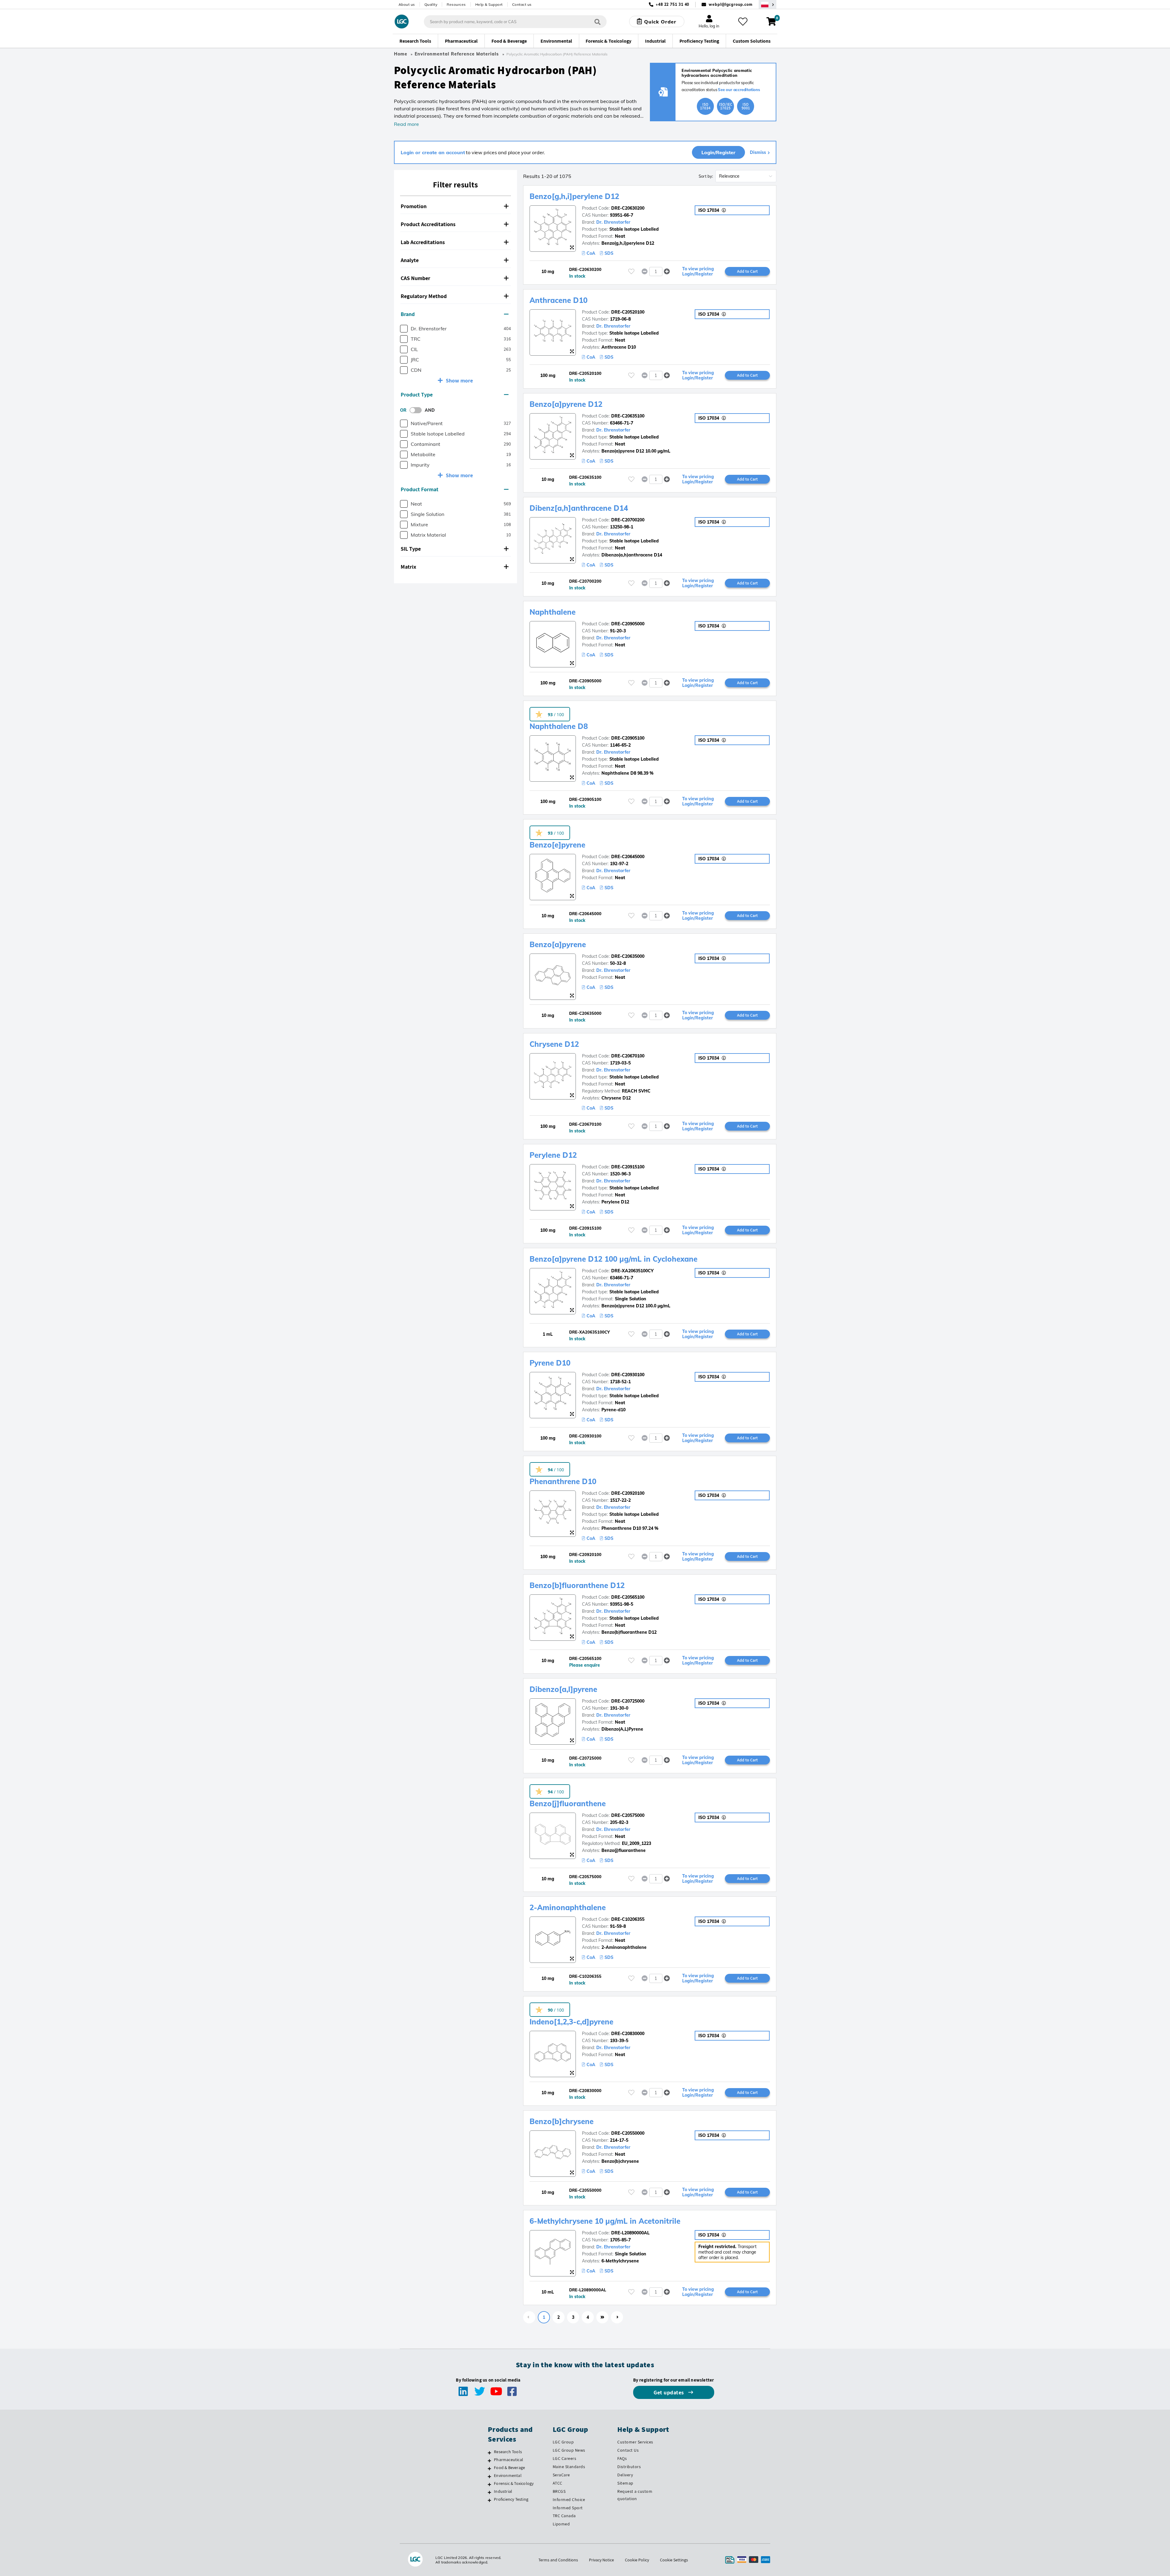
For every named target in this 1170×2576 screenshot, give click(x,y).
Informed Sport (568, 2508)
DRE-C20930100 (628, 1375)
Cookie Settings (674, 2560)
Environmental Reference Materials (457, 54)
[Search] (597, 21)
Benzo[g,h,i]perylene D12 (574, 196)
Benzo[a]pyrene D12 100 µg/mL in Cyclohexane (613, 1259)
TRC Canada (564, 2516)
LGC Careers (565, 2458)
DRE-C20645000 (628, 857)
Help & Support (489, 4)
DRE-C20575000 (628, 1815)
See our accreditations (739, 90)
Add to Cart (747, 271)
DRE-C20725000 (628, 1701)
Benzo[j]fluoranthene (568, 1803)
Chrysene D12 (554, 1044)
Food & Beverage (509, 2468)
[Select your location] (768, 4)
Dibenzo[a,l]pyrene (563, 1689)
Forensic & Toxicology (514, 2483)
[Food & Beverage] (489, 2468)
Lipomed (561, 2524)
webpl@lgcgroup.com (730, 4)
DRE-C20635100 (628, 416)
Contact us (522, 4)
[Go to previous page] (529, 2317)
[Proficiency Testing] (489, 2500)
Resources (456, 4)
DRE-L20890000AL (630, 2233)
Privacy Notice (601, 2560)
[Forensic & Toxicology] (489, 2484)
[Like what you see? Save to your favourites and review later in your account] (743, 22)
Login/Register (718, 152)
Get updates (669, 2392)
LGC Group (563, 2442)
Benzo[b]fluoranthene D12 (577, 1585)
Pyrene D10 (550, 1363)
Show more (459, 380)
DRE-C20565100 (628, 1597)
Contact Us (628, 2450)
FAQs (622, 2458)
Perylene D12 (553, 1155)
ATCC (558, 2483)
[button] (456, 206)
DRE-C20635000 (628, 956)
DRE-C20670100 (628, 1056)
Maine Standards (569, 2467)
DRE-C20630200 (628, 208)
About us (407, 4)
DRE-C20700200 (628, 520)
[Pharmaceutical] (489, 2461)
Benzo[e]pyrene (557, 845)
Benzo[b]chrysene (562, 2121)
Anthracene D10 (558, 300)
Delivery (625, 2475)
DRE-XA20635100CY (632, 1271)
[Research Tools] (489, 2453)
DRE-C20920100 (628, 1493)
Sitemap (625, 2483)
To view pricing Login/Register (698, 272)
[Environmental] (489, 2476)
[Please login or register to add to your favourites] (631, 271)
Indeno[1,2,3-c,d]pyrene (571, 2022)
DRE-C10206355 (628, 1919)
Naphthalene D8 (559, 726)
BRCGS (559, 2491)
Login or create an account (433, 152)
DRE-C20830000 (628, 2034)
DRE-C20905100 (628, 738)
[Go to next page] (617, 2317)
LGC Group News (569, 2450)
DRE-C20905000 (628, 624)
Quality (431, 4)
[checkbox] (404, 329)
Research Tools (508, 2452)
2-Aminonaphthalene (568, 1907)
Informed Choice (569, 2500)
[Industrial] (489, 2492)
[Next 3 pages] (602, 2317)
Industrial (503, 2491)
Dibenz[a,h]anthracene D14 (579, 508)
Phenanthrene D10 (563, 1481)
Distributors (629, 2467)
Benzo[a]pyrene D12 (566, 404)
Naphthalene (553, 612)
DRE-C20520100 (628, 312)
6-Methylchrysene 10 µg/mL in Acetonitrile (605, 2221)
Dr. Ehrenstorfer (613, 222)
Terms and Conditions (558, 2560)
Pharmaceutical (509, 2460)
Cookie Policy (637, 2560)
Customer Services (635, 2442)
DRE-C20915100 (628, 1167)
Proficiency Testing (511, 2499)
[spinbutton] (656, 272)
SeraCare (561, 2475)
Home (401, 54)
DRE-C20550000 (628, 2133)
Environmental (508, 2475)
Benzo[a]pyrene (558, 944)
